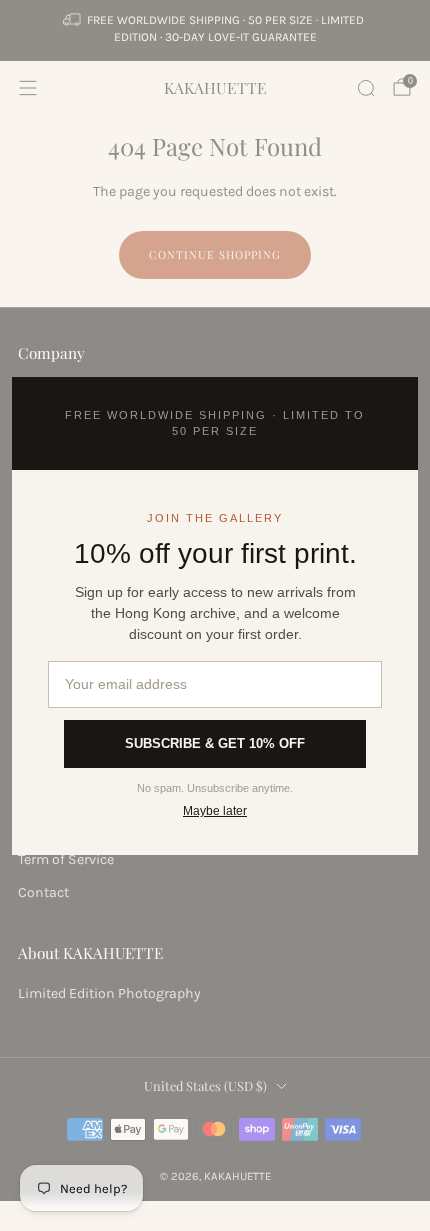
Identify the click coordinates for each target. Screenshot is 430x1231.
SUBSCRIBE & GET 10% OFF (215, 743)
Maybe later (215, 811)
